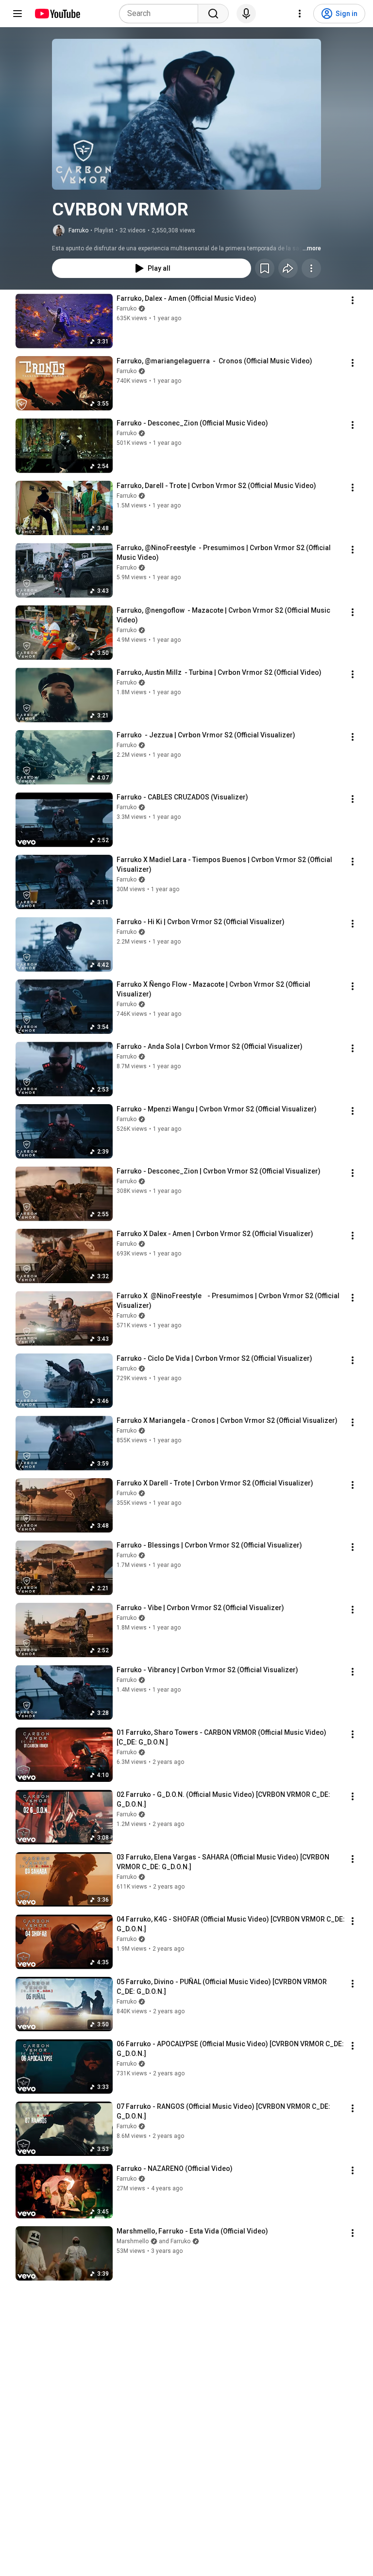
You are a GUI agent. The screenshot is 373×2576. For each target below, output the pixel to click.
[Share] (288, 268)
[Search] (213, 14)
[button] (186, 114)
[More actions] (311, 268)
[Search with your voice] (246, 14)
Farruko (78, 230)
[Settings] (300, 14)
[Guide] (17, 14)
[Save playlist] (265, 268)
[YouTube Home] (57, 14)
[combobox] (161, 14)
